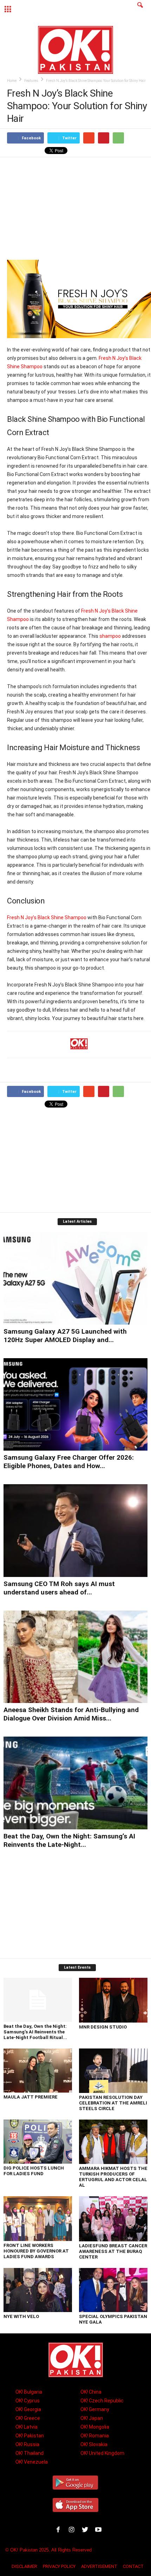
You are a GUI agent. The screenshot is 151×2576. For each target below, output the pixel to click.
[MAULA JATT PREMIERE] (38, 2071)
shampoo (110, 636)
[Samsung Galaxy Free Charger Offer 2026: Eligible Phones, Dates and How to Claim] (75, 1405)
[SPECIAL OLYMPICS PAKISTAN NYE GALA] (113, 2290)
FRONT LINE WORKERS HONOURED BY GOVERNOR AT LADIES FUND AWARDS (36, 2251)
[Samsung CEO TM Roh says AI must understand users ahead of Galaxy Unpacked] (75, 1531)
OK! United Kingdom (102, 2453)
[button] (140, 9)
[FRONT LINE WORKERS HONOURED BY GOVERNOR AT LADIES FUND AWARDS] (38, 2219)
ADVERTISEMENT (99, 2566)
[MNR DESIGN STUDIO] (113, 2000)
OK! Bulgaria (29, 2392)
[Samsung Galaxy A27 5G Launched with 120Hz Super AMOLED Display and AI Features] (75, 1278)
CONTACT (133, 2566)
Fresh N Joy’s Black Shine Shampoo (47, 917)
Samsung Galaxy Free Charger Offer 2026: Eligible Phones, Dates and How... (69, 1462)
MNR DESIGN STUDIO (103, 2027)
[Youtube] (99, 2531)
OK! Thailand (29, 2453)
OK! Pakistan (30, 2436)
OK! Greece (28, 2418)
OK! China (91, 2392)
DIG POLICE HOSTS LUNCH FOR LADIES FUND (34, 2171)
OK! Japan (92, 2418)
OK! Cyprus (28, 2401)
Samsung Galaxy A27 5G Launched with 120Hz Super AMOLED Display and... (65, 1336)
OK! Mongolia (95, 2427)
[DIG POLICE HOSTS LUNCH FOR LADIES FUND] (38, 2142)
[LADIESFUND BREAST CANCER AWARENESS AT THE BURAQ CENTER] (113, 2219)
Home (12, 81)
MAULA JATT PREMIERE (31, 2097)
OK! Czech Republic (102, 2401)
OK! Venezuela (32, 2462)
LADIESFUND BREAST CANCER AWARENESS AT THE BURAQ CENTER (113, 2251)
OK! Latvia (27, 2427)
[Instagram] (73, 2531)
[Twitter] (86, 2531)
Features (31, 81)
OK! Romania (95, 2436)
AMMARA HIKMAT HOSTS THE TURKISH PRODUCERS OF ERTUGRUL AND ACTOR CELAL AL (113, 2177)
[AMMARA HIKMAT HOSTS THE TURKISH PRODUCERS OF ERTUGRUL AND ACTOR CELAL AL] (113, 2142)
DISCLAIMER (24, 2566)
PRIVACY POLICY (59, 2566)
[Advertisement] (79, 208)
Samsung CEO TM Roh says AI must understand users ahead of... (59, 1588)
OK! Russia (27, 2444)
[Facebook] (60, 2531)
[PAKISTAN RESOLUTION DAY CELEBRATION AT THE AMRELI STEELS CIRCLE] (113, 2071)
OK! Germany (95, 2409)
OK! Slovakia (94, 2444)
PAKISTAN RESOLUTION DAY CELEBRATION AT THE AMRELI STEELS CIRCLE (113, 2103)
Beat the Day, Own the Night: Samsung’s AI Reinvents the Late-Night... (69, 1840)
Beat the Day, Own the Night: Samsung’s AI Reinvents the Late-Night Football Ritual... (35, 2032)
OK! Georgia (28, 2409)
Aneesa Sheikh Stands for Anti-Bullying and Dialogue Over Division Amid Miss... (71, 1714)
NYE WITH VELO (21, 2316)
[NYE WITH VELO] (38, 2290)
